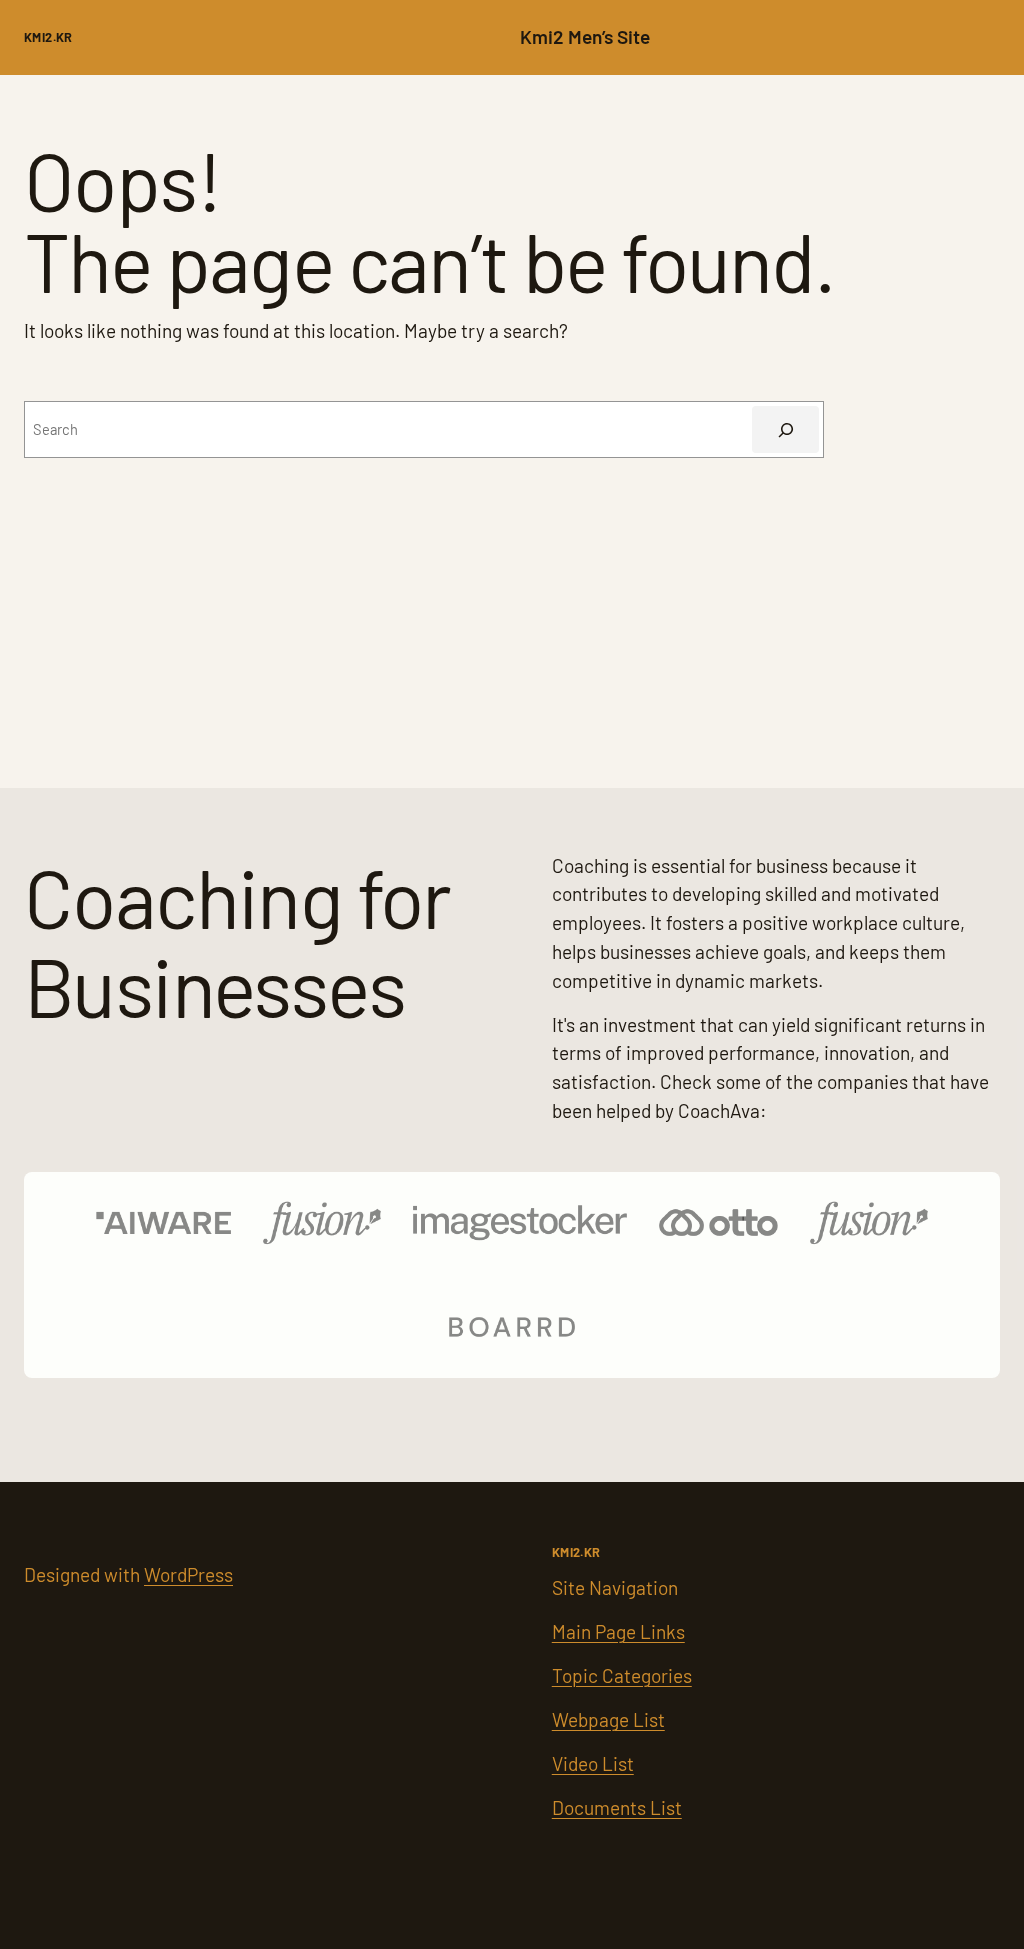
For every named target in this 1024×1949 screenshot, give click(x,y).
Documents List (617, 1807)
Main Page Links (618, 1631)
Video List (593, 1763)
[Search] (785, 429)
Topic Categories (622, 1675)
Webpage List (608, 1719)
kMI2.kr (48, 37)
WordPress (188, 1574)
